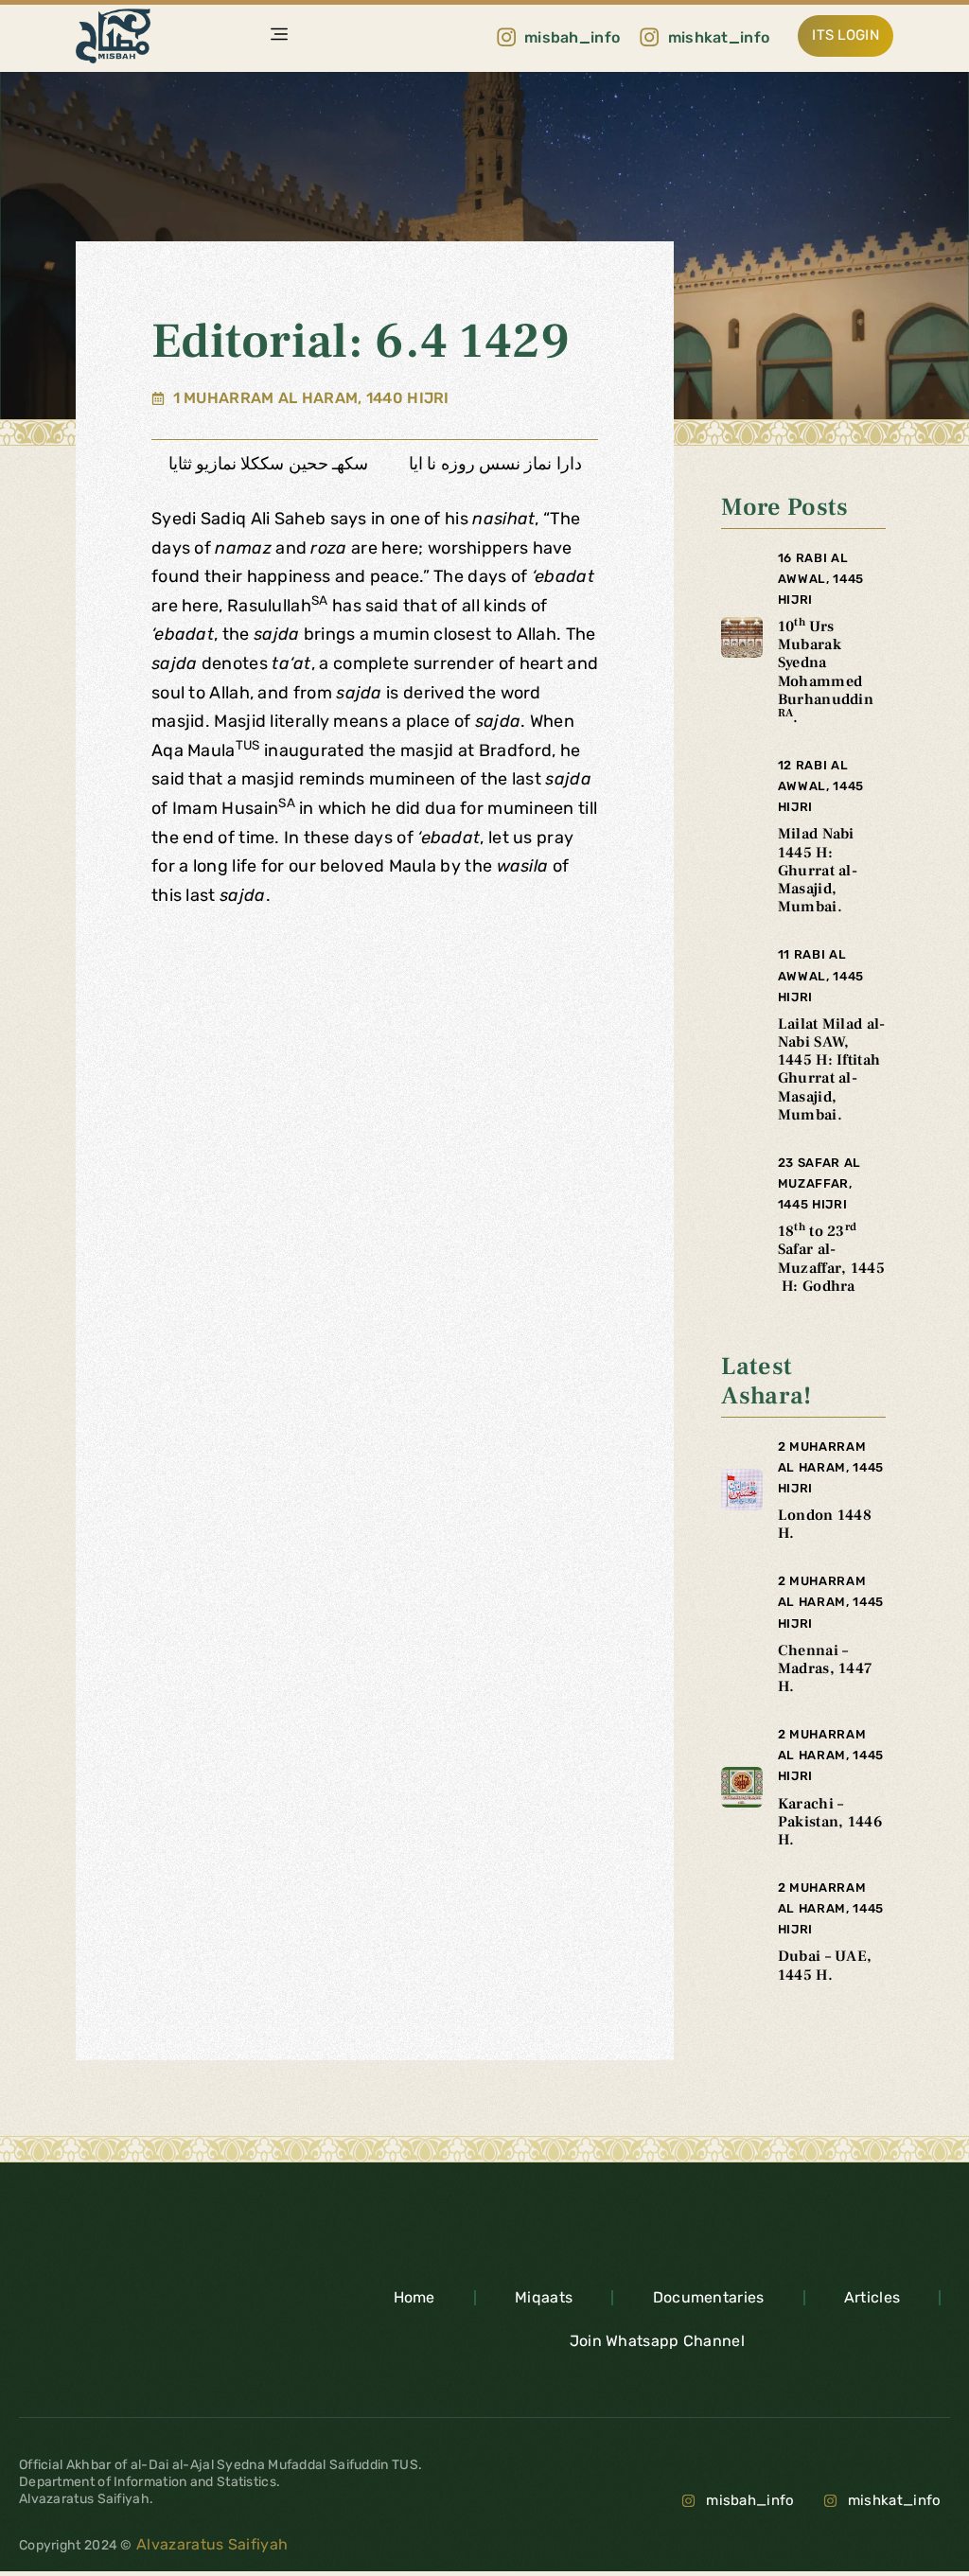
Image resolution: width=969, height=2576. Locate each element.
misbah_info (750, 2500)
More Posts (784, 507)
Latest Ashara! (766, 1381)
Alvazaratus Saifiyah (210, 2544)
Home (414, 2297)
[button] (280, 36)
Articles (872, 2297)
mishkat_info (895, 2500)
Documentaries (709, 2297)
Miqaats (544, 2297)
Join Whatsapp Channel (657, 2341)
